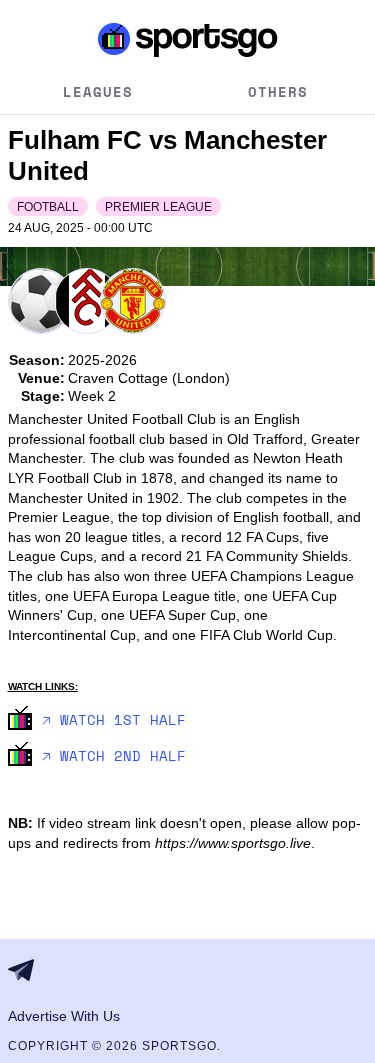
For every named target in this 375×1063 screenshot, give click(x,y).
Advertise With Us (64, 1016)
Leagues (98, 91)
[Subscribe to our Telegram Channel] (27, 970)
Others (278, 91)
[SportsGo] (188, 39)
